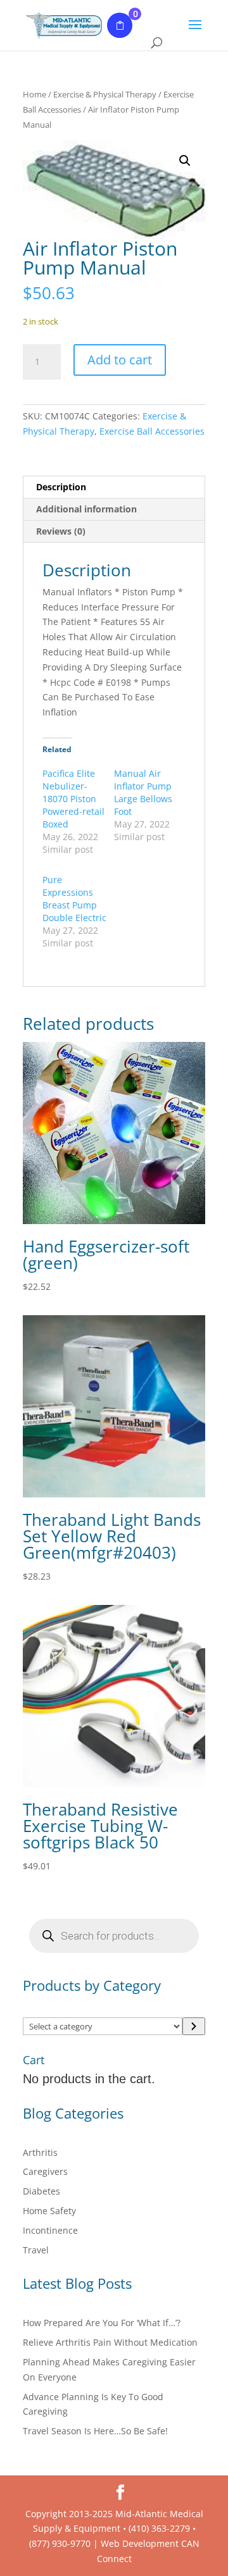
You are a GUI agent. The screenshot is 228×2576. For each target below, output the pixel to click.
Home (35, 94)
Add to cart (120, 360)
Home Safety (49, 2211)
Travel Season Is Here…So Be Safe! (95, 2431)
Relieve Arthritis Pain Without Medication (110, 2342)
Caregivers (45, 2171)
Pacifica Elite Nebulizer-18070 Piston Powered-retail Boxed (73, 799)
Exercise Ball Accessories (152, 431)
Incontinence (50, 2230)
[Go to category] (194, 2026)
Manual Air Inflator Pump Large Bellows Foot (143, 792)
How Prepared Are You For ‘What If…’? (102, 2323)
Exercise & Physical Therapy (105, 94)
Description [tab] (61, 487)
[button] (185, 161)
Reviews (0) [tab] (61, 531)
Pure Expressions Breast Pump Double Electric (74, 899)
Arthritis (40, 2152)
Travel (36, 2250)
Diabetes (41, 2191)
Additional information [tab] (86, 509)
